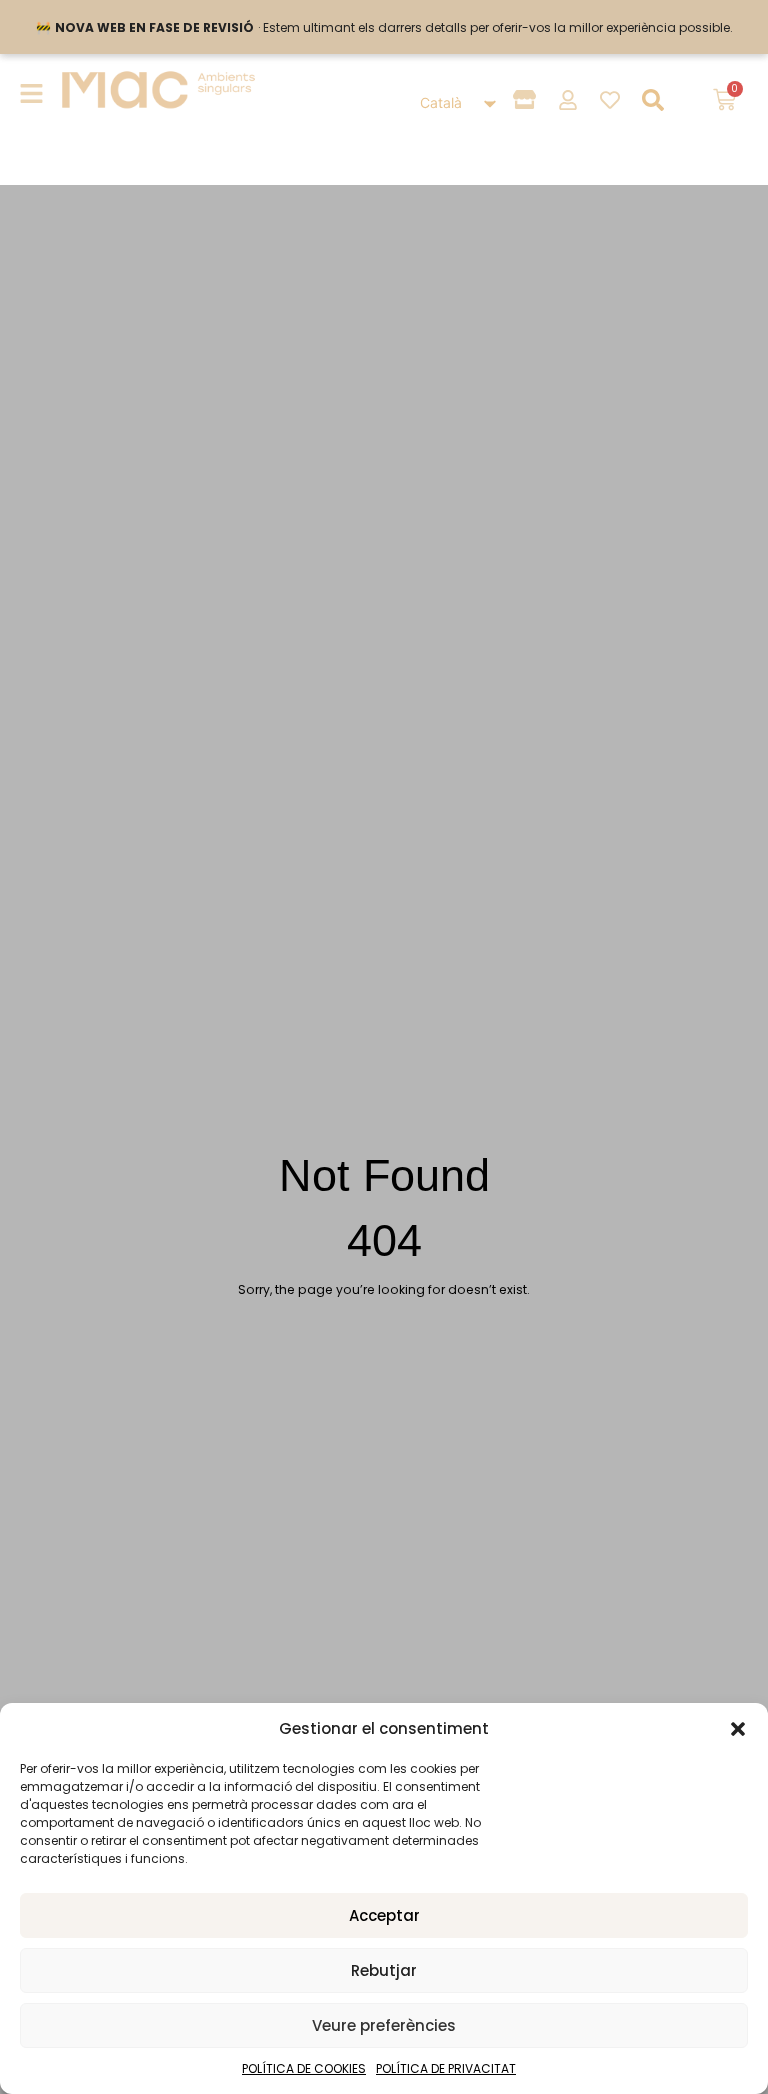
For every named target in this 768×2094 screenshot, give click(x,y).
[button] (738, 1729)
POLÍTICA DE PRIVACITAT (446, 2068)
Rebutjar (384, 1970)
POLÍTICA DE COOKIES (304, 2068)
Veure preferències (384, 2025)
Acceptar (384, 1915)
